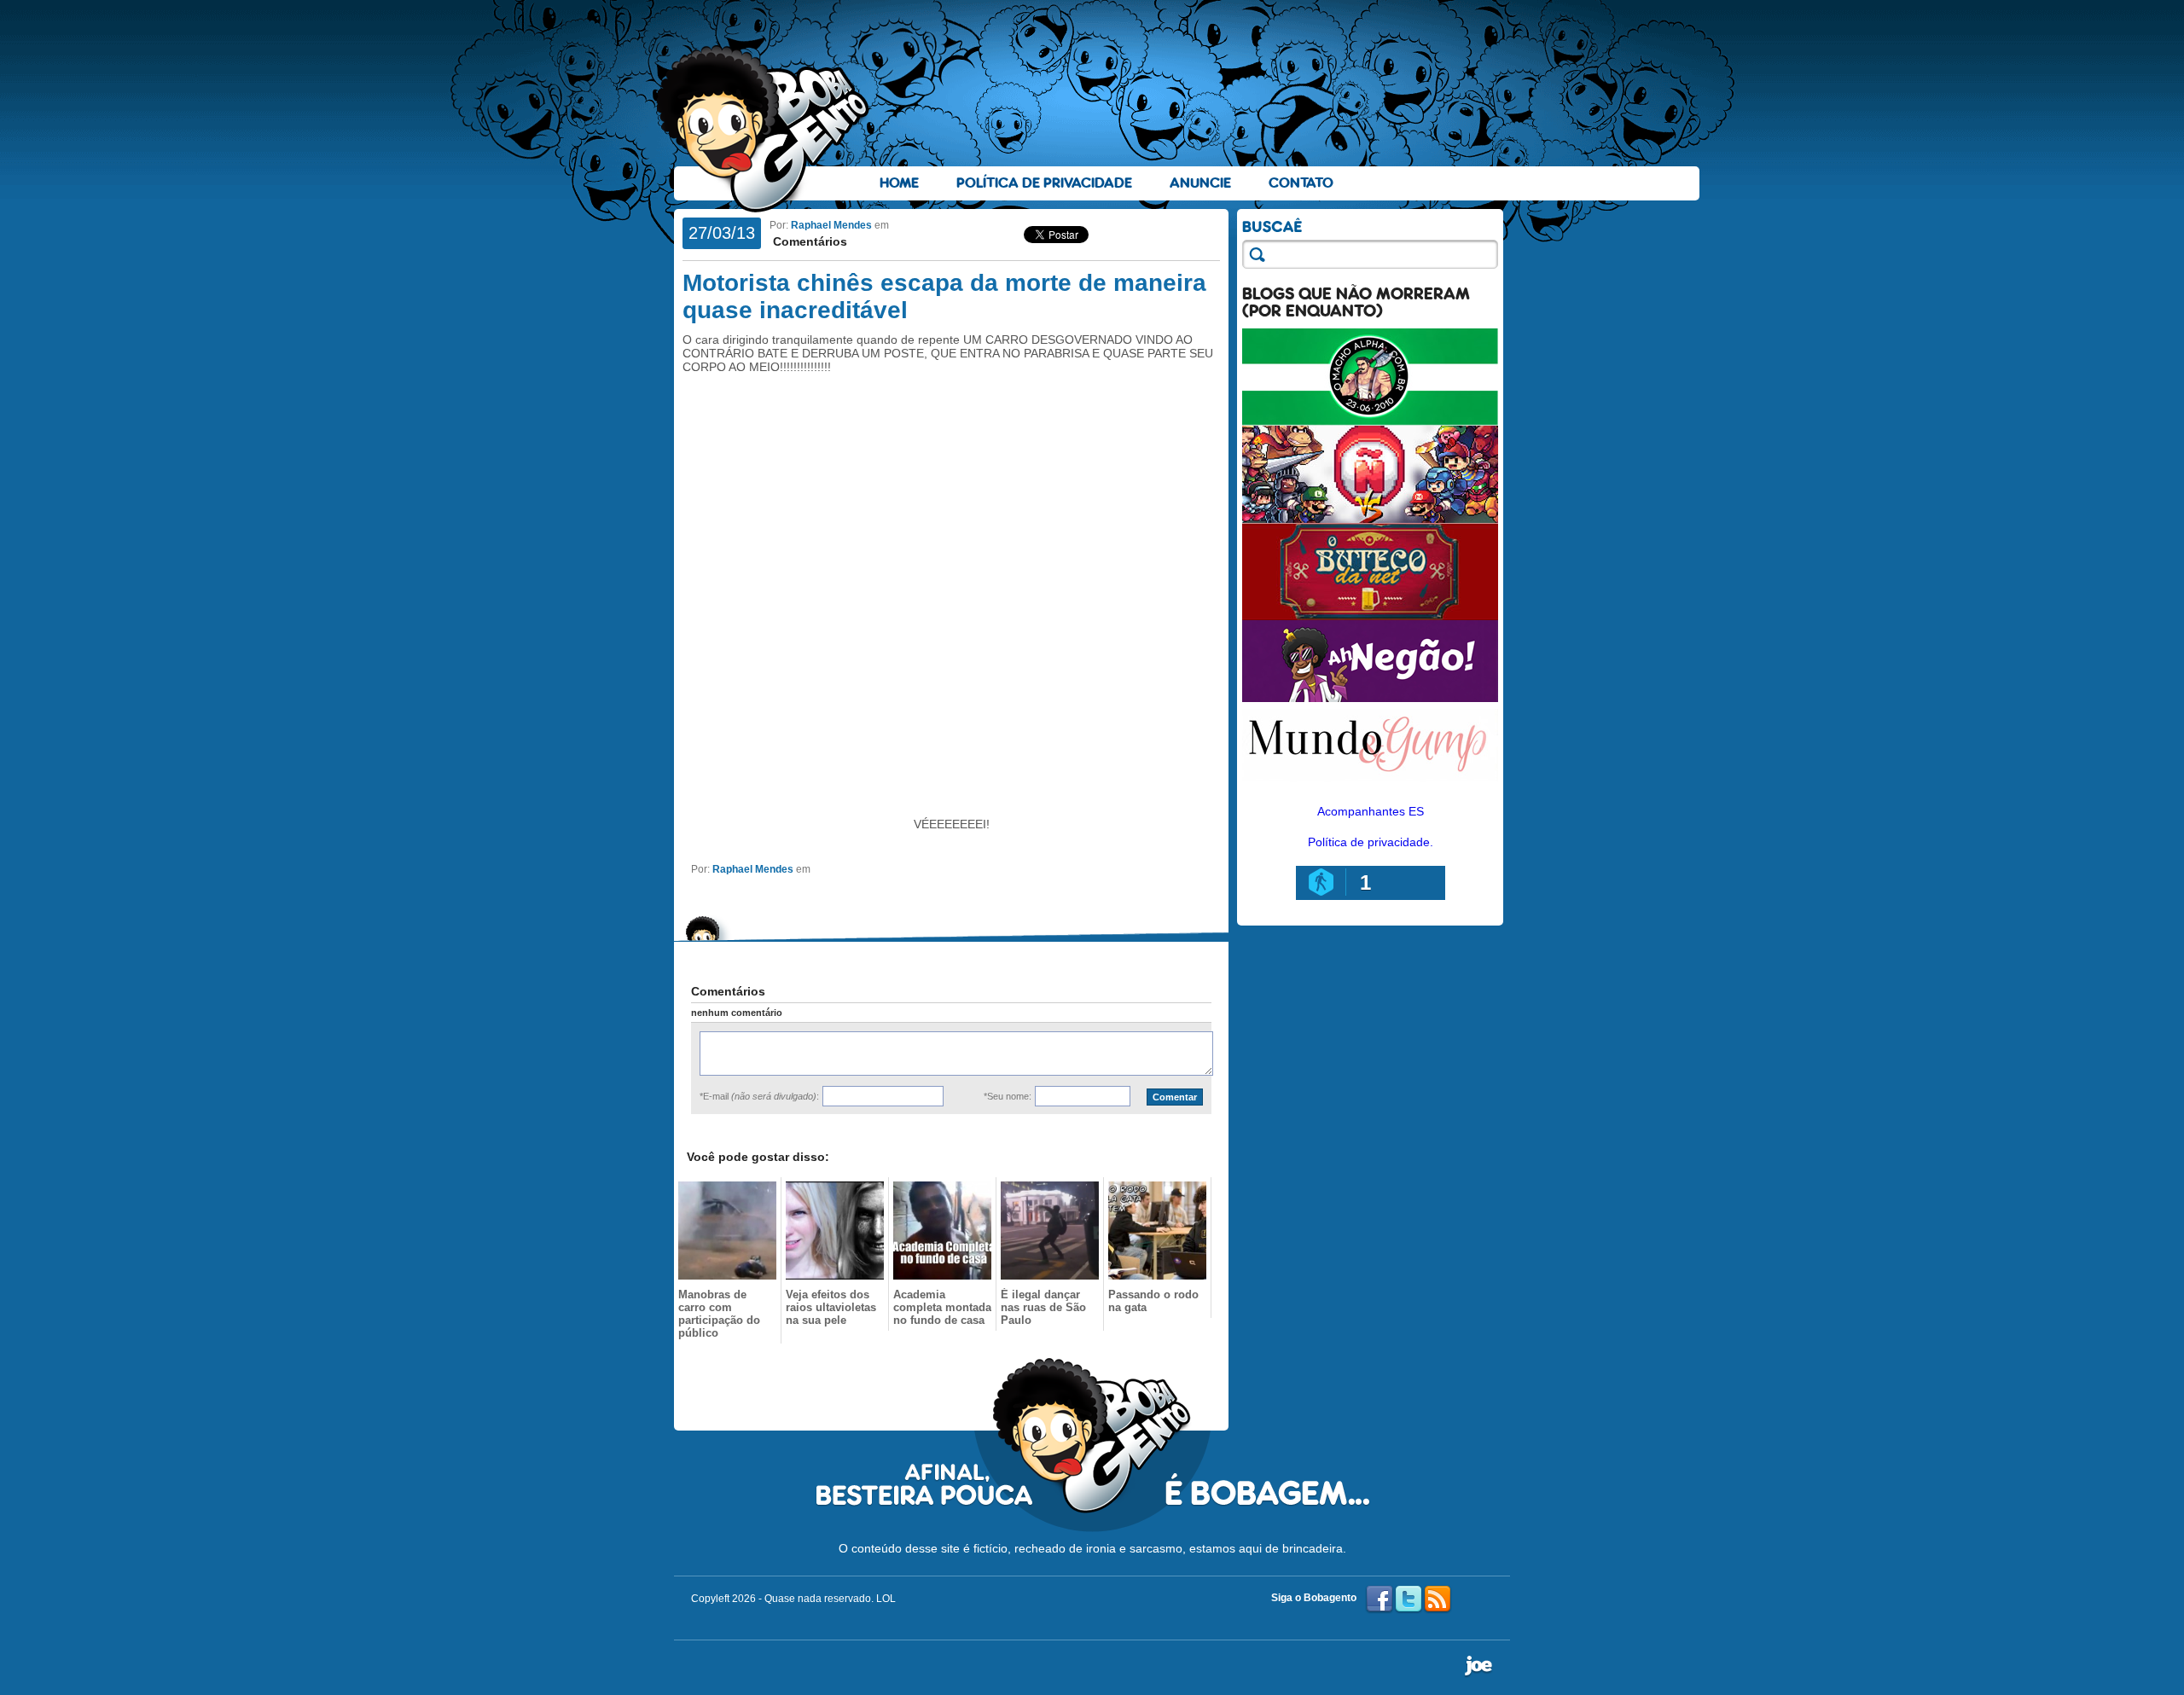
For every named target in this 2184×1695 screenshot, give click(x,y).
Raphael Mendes (831, 225)
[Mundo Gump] (1370, 783)
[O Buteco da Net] (1370, 616)
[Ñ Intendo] (1370, 519)
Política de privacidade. (1371, 842)
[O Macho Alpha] (1370, 421)
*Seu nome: (1008, 1096)
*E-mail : (759, 1096)
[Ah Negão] (1370, 698)
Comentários (808, 241)
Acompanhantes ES (1371, 811)
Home (899, 183)
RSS (1438, 1599)
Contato (1301, 183)
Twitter (1409, 1599)
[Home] (764, 129)
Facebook (1380, 1599)
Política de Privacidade (1044, 183)
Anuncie (1200, 183)
